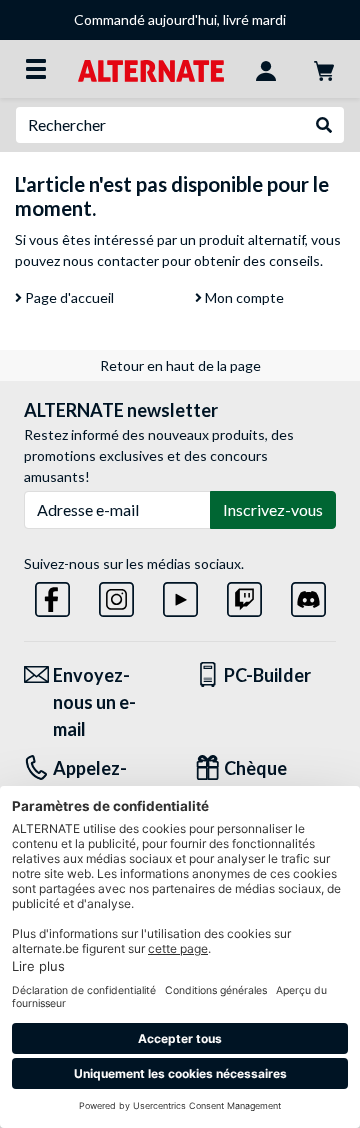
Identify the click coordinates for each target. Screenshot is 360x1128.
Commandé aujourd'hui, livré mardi (180, 19)
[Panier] (324, 69)
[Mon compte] (266, 69)
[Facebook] (52, 595)
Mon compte (243, 297)
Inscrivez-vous (273, 509)
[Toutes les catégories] (36, 69)
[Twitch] (244, 595)
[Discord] (308, 595)
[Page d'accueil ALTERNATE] (150, 68)
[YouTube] (180, 595)
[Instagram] (116, 595)
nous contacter (111, 260)
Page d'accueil (68, 297)
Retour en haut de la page (180, 365)
